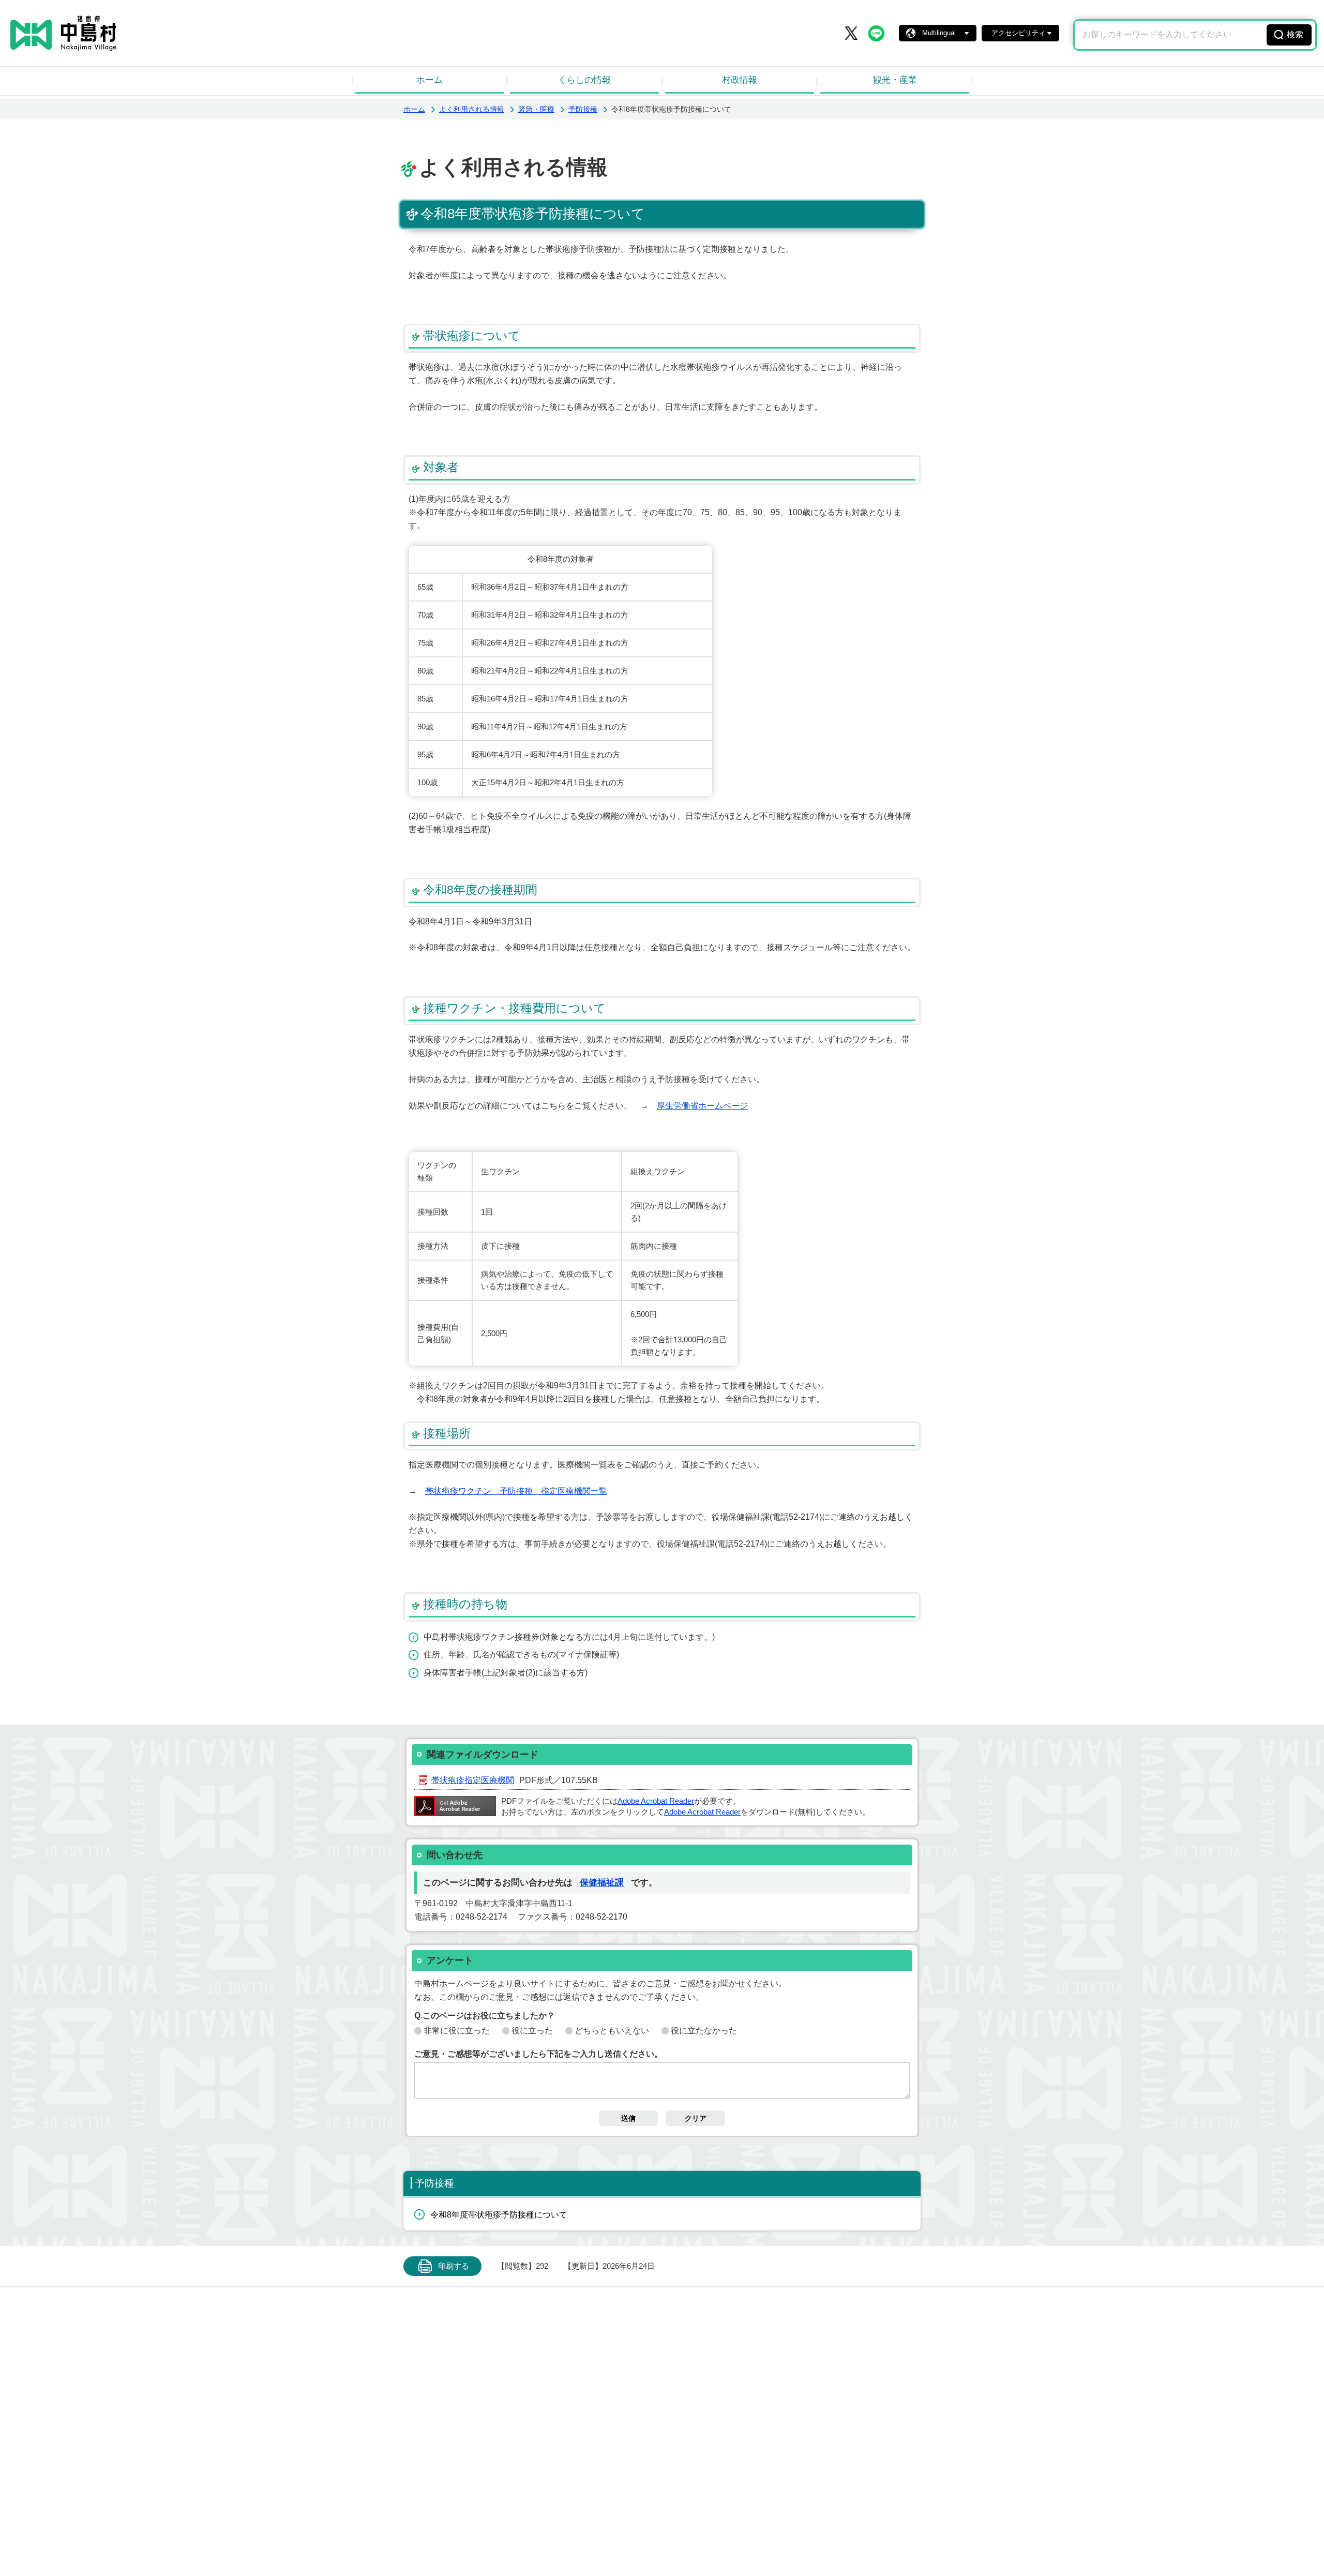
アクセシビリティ (1018, 33)
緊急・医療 (536, 109)
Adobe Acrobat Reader (656, 1801)
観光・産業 (895, 80)
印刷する (454, 2266)
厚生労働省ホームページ (702, 1106)
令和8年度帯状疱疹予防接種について (499, 2215)
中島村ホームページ (63, 33)
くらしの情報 (584, 80)
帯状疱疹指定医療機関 (473, 1780)
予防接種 (583, 109)
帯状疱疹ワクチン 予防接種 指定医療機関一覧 (516, 1491)
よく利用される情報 (472, 109)
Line (876, 33)
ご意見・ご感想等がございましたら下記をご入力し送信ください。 (538, 2054)
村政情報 (740, 80)
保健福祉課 (602, 1883)
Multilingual (939, 33)
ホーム (430, 80)
